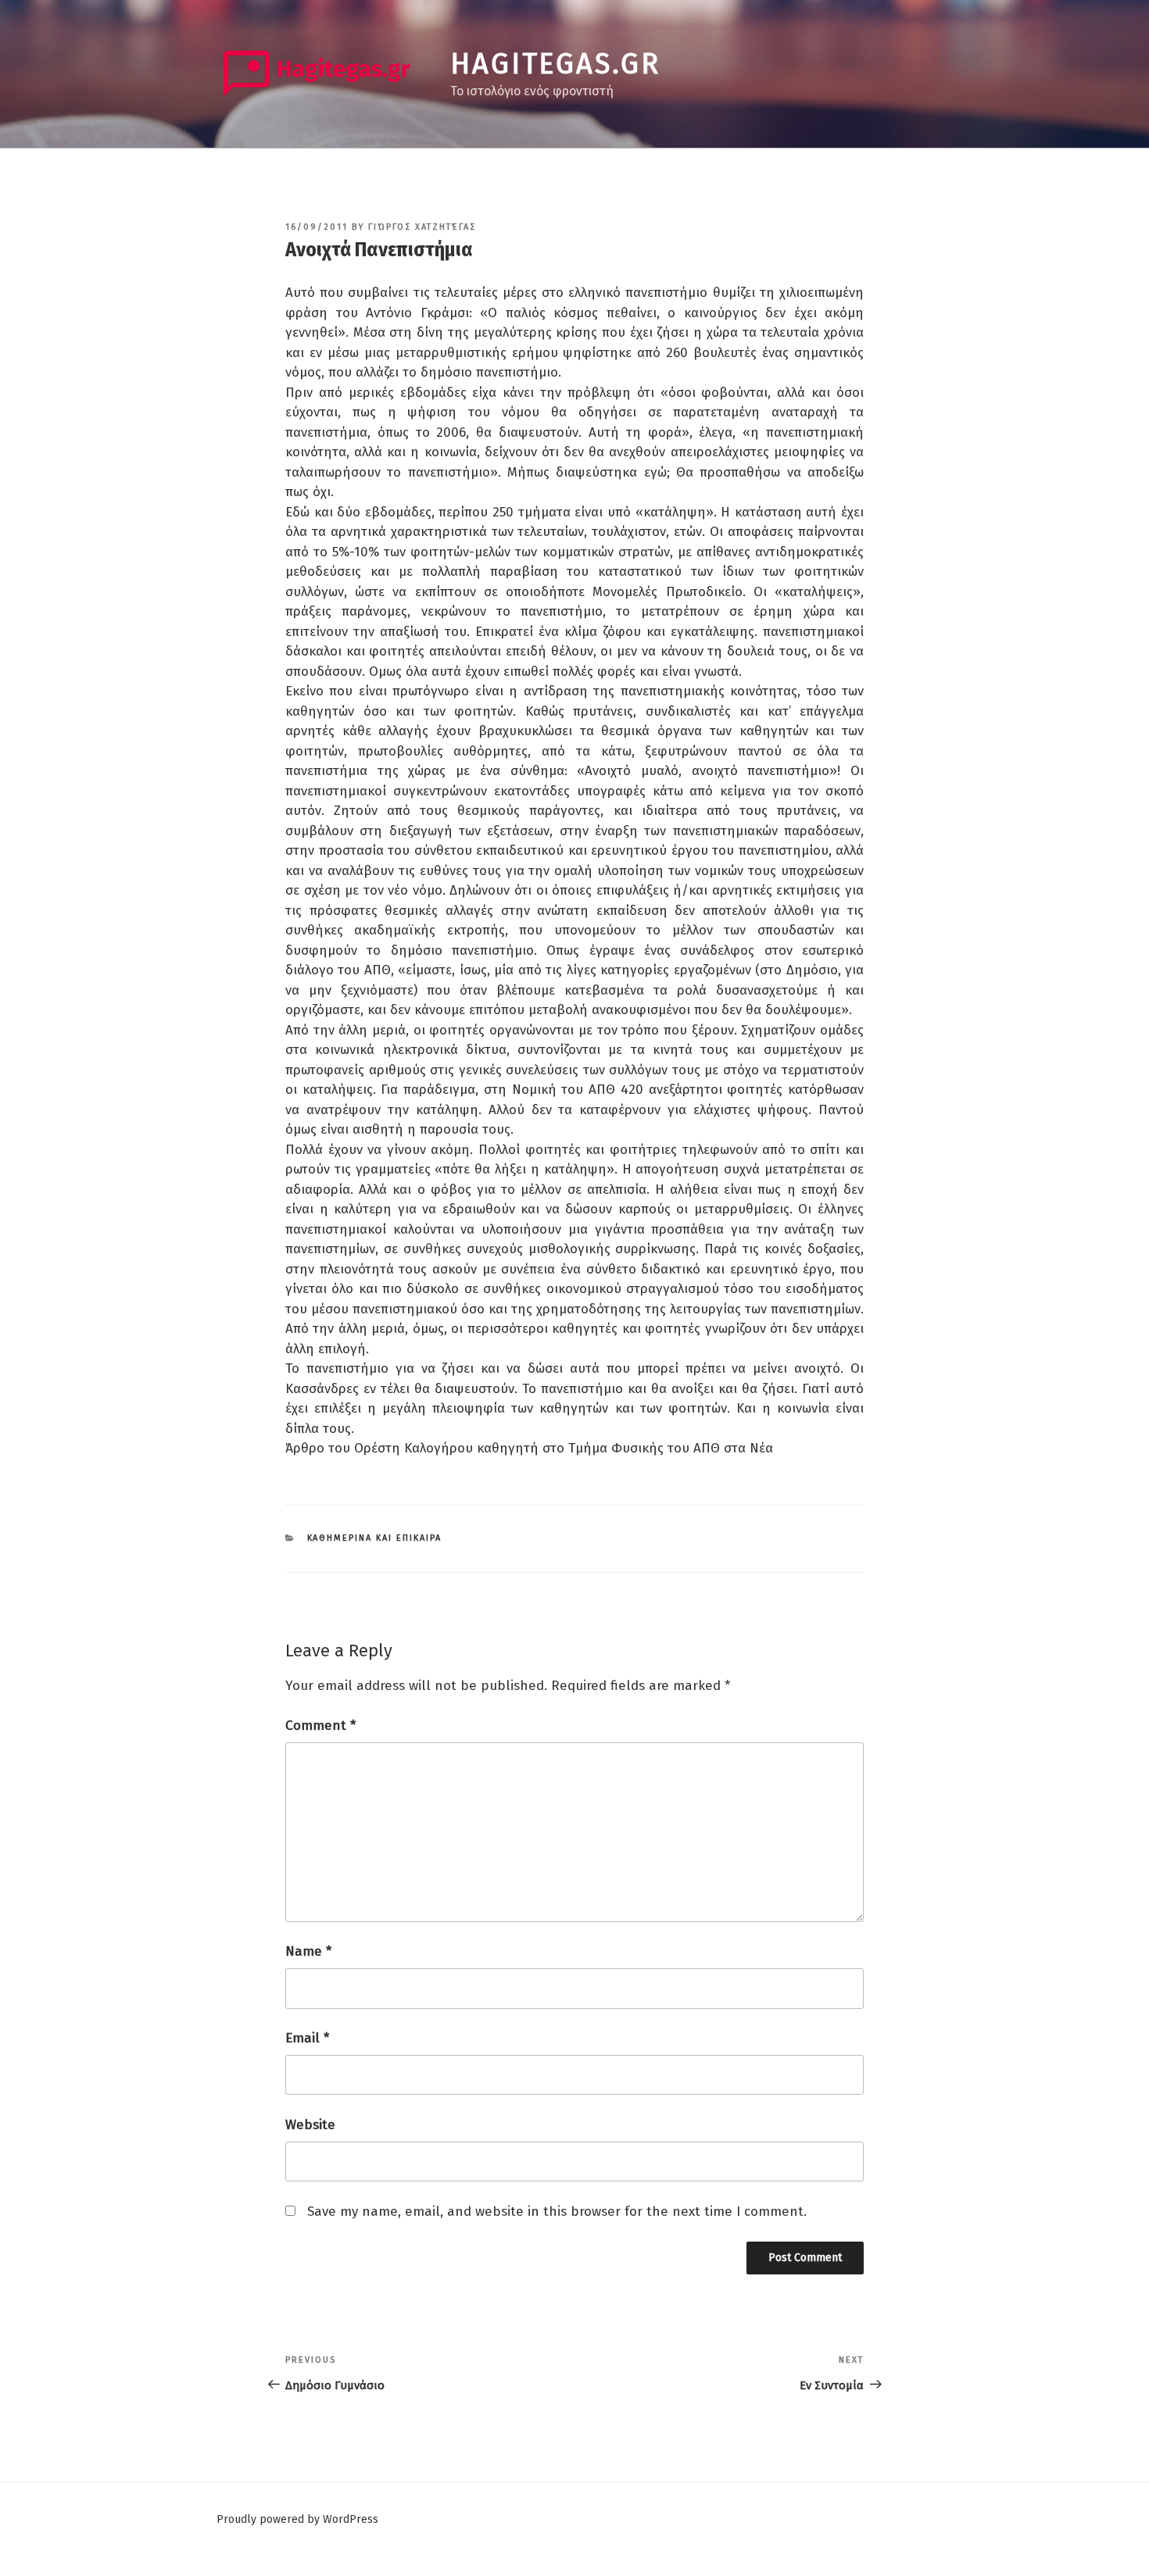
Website (310, 2125)
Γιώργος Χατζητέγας (422, 227)
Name (308, 1951)
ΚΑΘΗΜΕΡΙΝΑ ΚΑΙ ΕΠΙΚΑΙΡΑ (375, 1538)
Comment (320, 1726)
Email (307, 2038)
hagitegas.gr (555, 64)
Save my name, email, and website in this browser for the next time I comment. (557, 2212)
